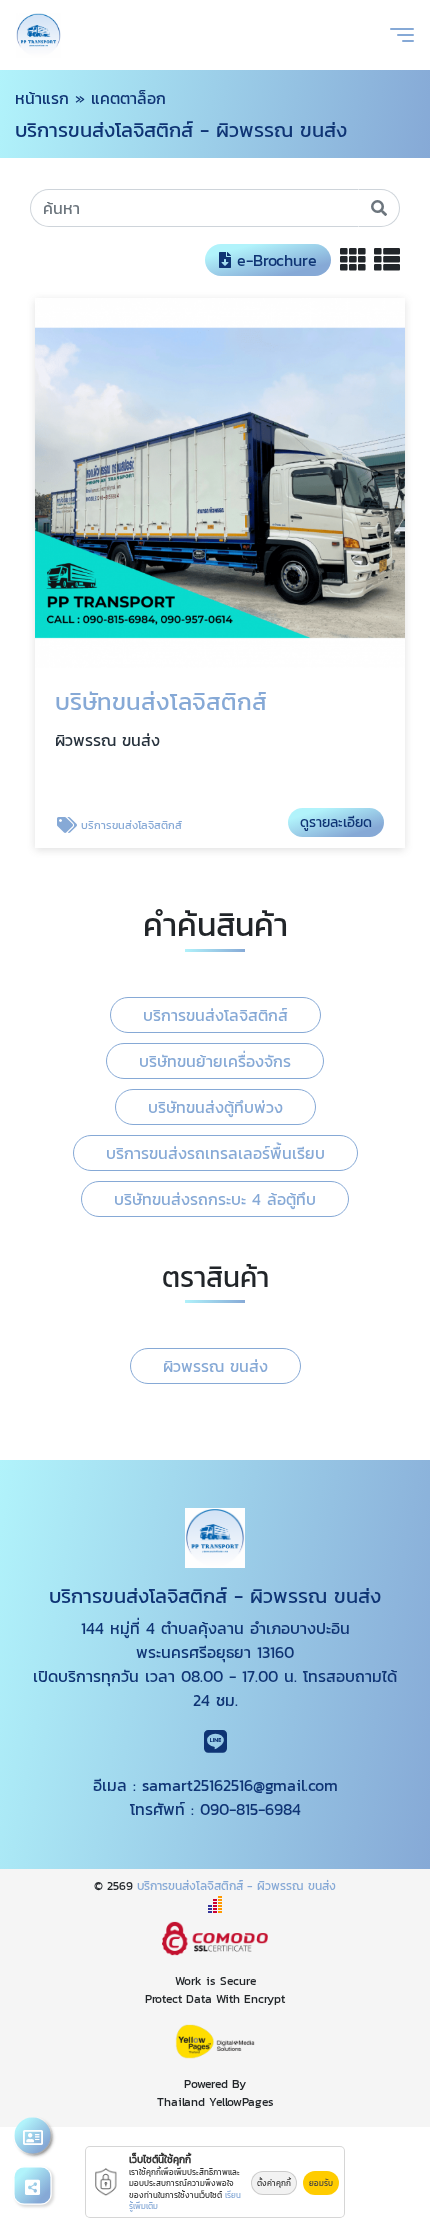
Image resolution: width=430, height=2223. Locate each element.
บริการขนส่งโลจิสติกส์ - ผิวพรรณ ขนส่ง (236, 1886)
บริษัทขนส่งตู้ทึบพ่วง (215, 1107)
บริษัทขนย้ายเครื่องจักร (215, 1061)
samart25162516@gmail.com (240, 1785)
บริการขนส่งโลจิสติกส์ (215, 1015)
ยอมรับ (321, 2183)
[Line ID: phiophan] (215, 1745)
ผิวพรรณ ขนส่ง (215, 1366)
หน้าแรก (42, 98)
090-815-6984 (250, 1809)
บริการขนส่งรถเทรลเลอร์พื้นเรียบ (215, 1153)
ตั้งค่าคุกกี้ (274, 2183)
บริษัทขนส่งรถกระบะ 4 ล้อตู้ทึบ (215, 1199)
